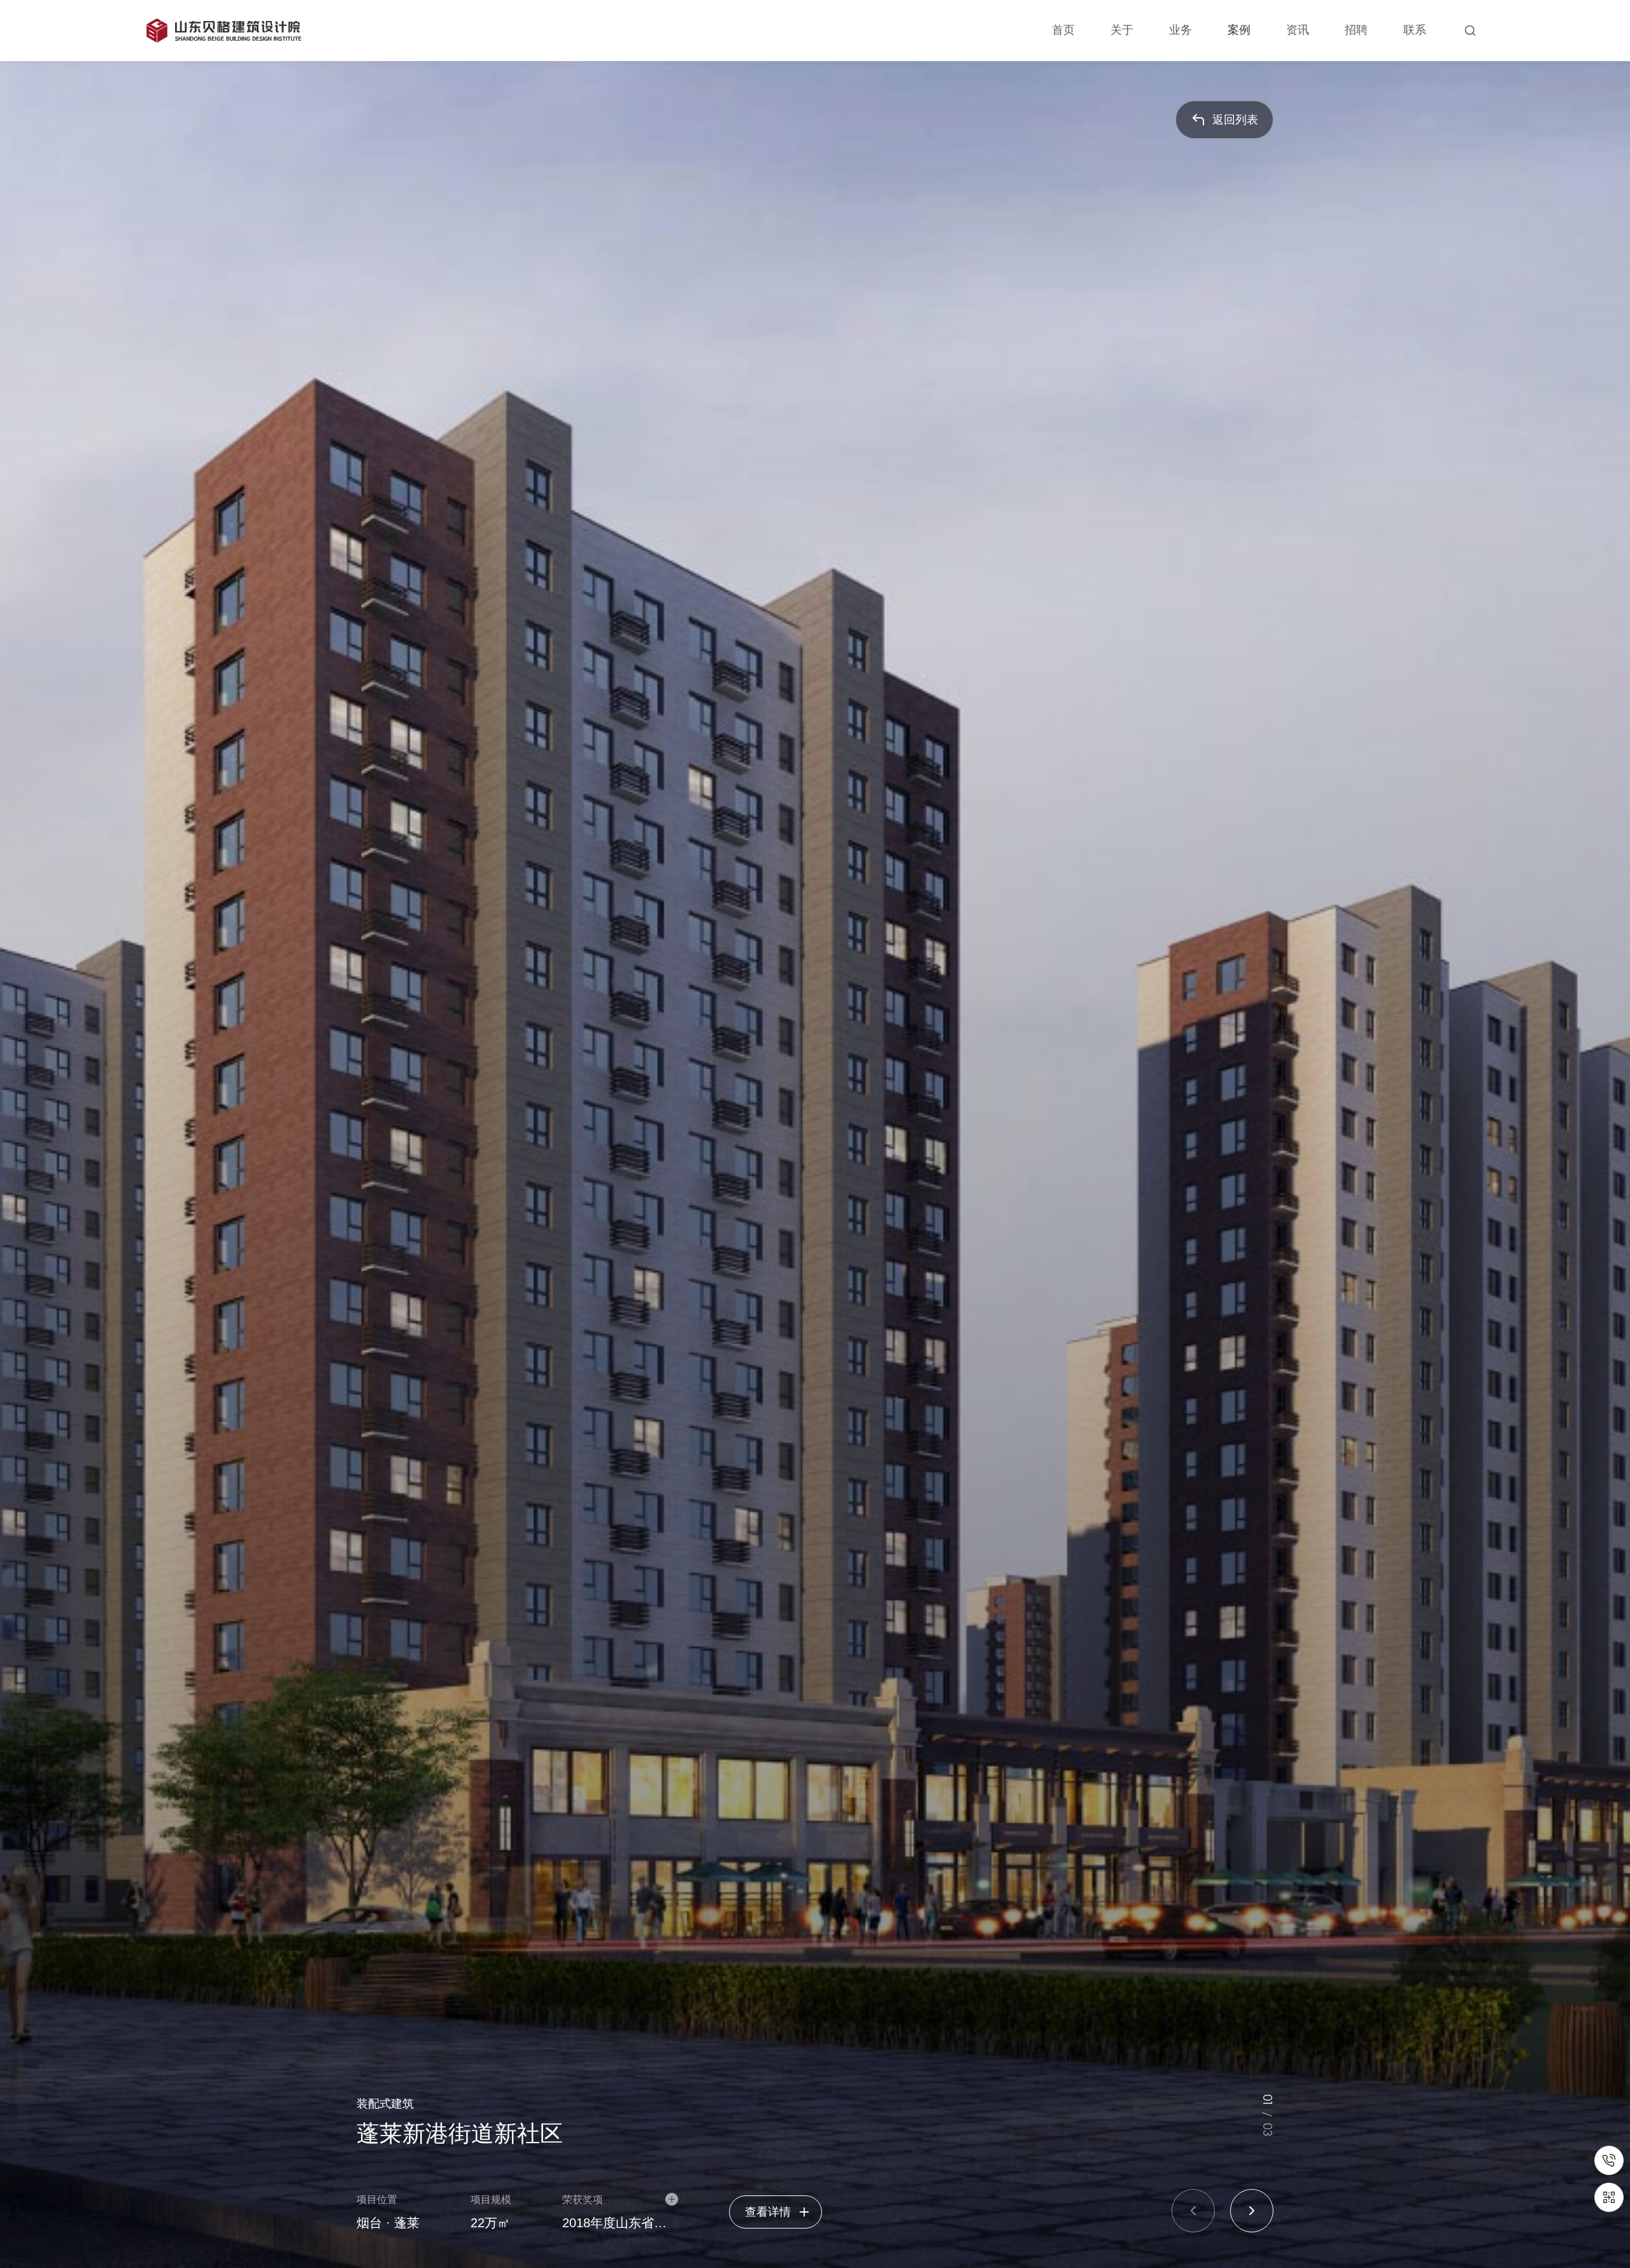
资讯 (1298, 30)
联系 (1415, 30)
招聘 (1356, 30)
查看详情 (768, 2212)
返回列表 (1235, 120)
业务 (1180, 30)
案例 (1239, 30)
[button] (1193, 2211)
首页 (1063, 30)
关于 (1122, 30)
